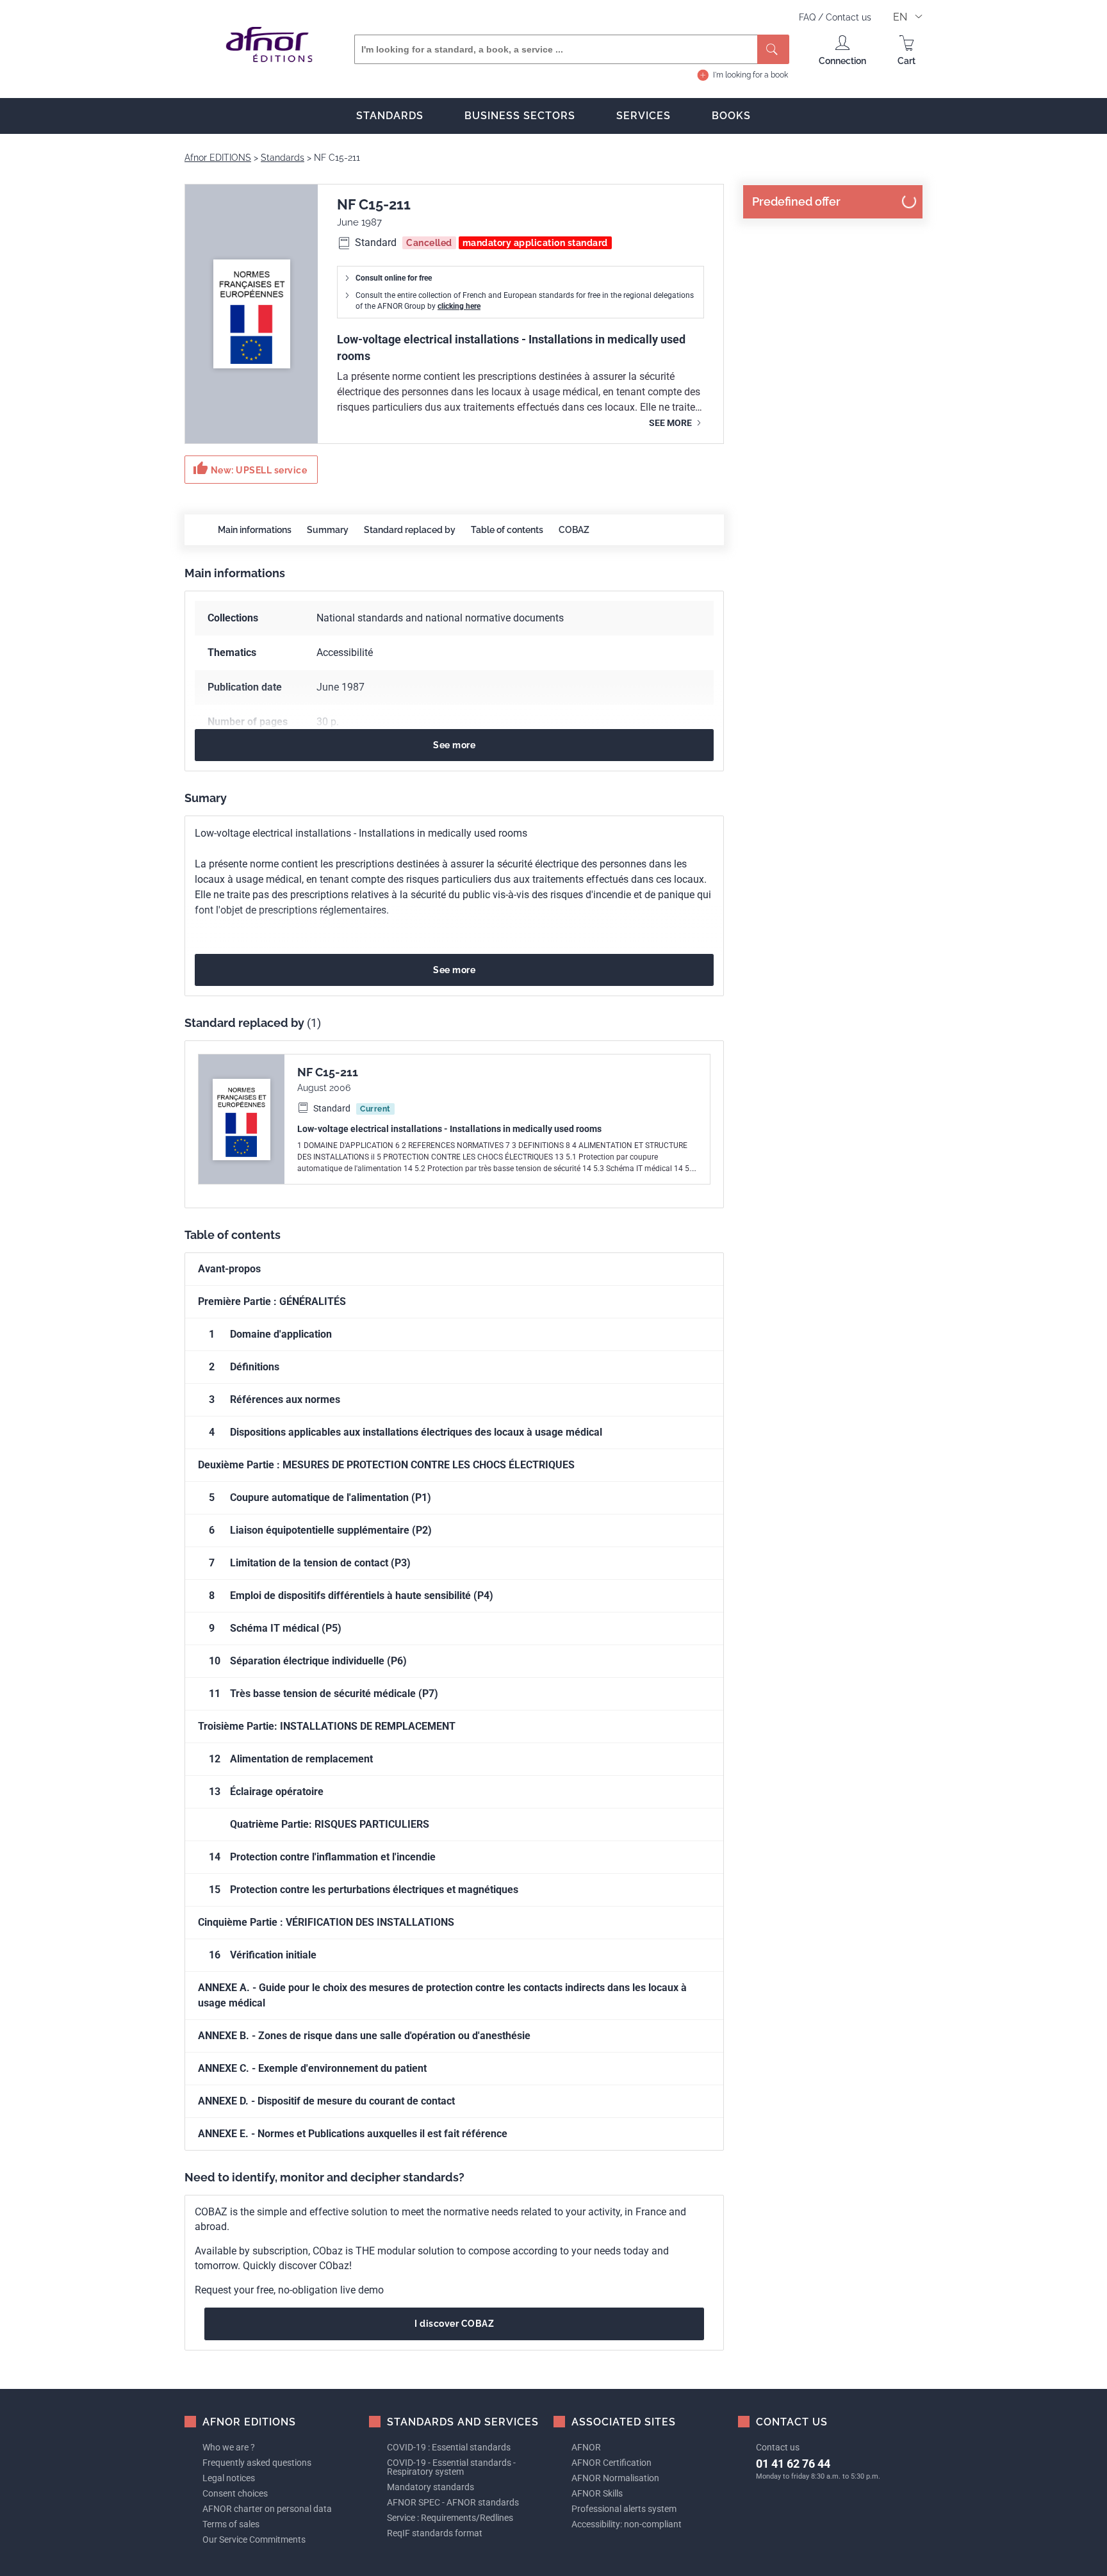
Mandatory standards (430, 2487)
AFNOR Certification (611, 2463)
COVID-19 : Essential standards (449, 2447)
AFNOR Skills (597, 2493)
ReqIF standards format (435, 2533)
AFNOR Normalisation (615, 2478)
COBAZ (574, 530)
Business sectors (520, 116)
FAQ (808, 17)
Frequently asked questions (257, 2463)
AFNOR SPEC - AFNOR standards (453, 2502)
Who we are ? (229, 2447)
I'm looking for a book (750, 75)
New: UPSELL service (250, 468)
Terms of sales (231, 2524)
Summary (328, 530)
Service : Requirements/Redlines (450, 2518)
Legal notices (229, 2478)
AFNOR (586, 2447)
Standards (390, 116)
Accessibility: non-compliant (627, 2524)
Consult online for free (394, 278)
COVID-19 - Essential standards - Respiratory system (451, 2467)
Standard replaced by (410, 530)
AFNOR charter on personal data (267, 2509)
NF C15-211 (328, 1072)
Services (644, 116)
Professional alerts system (624, 2509)
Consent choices (235, 2493)
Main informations (255, 530)
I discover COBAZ (454, 2324)
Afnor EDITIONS (218, 158)
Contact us (849, 17)
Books (731, 116)
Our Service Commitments (254, 2539)
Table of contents (507, 530)
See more (671, 423)
